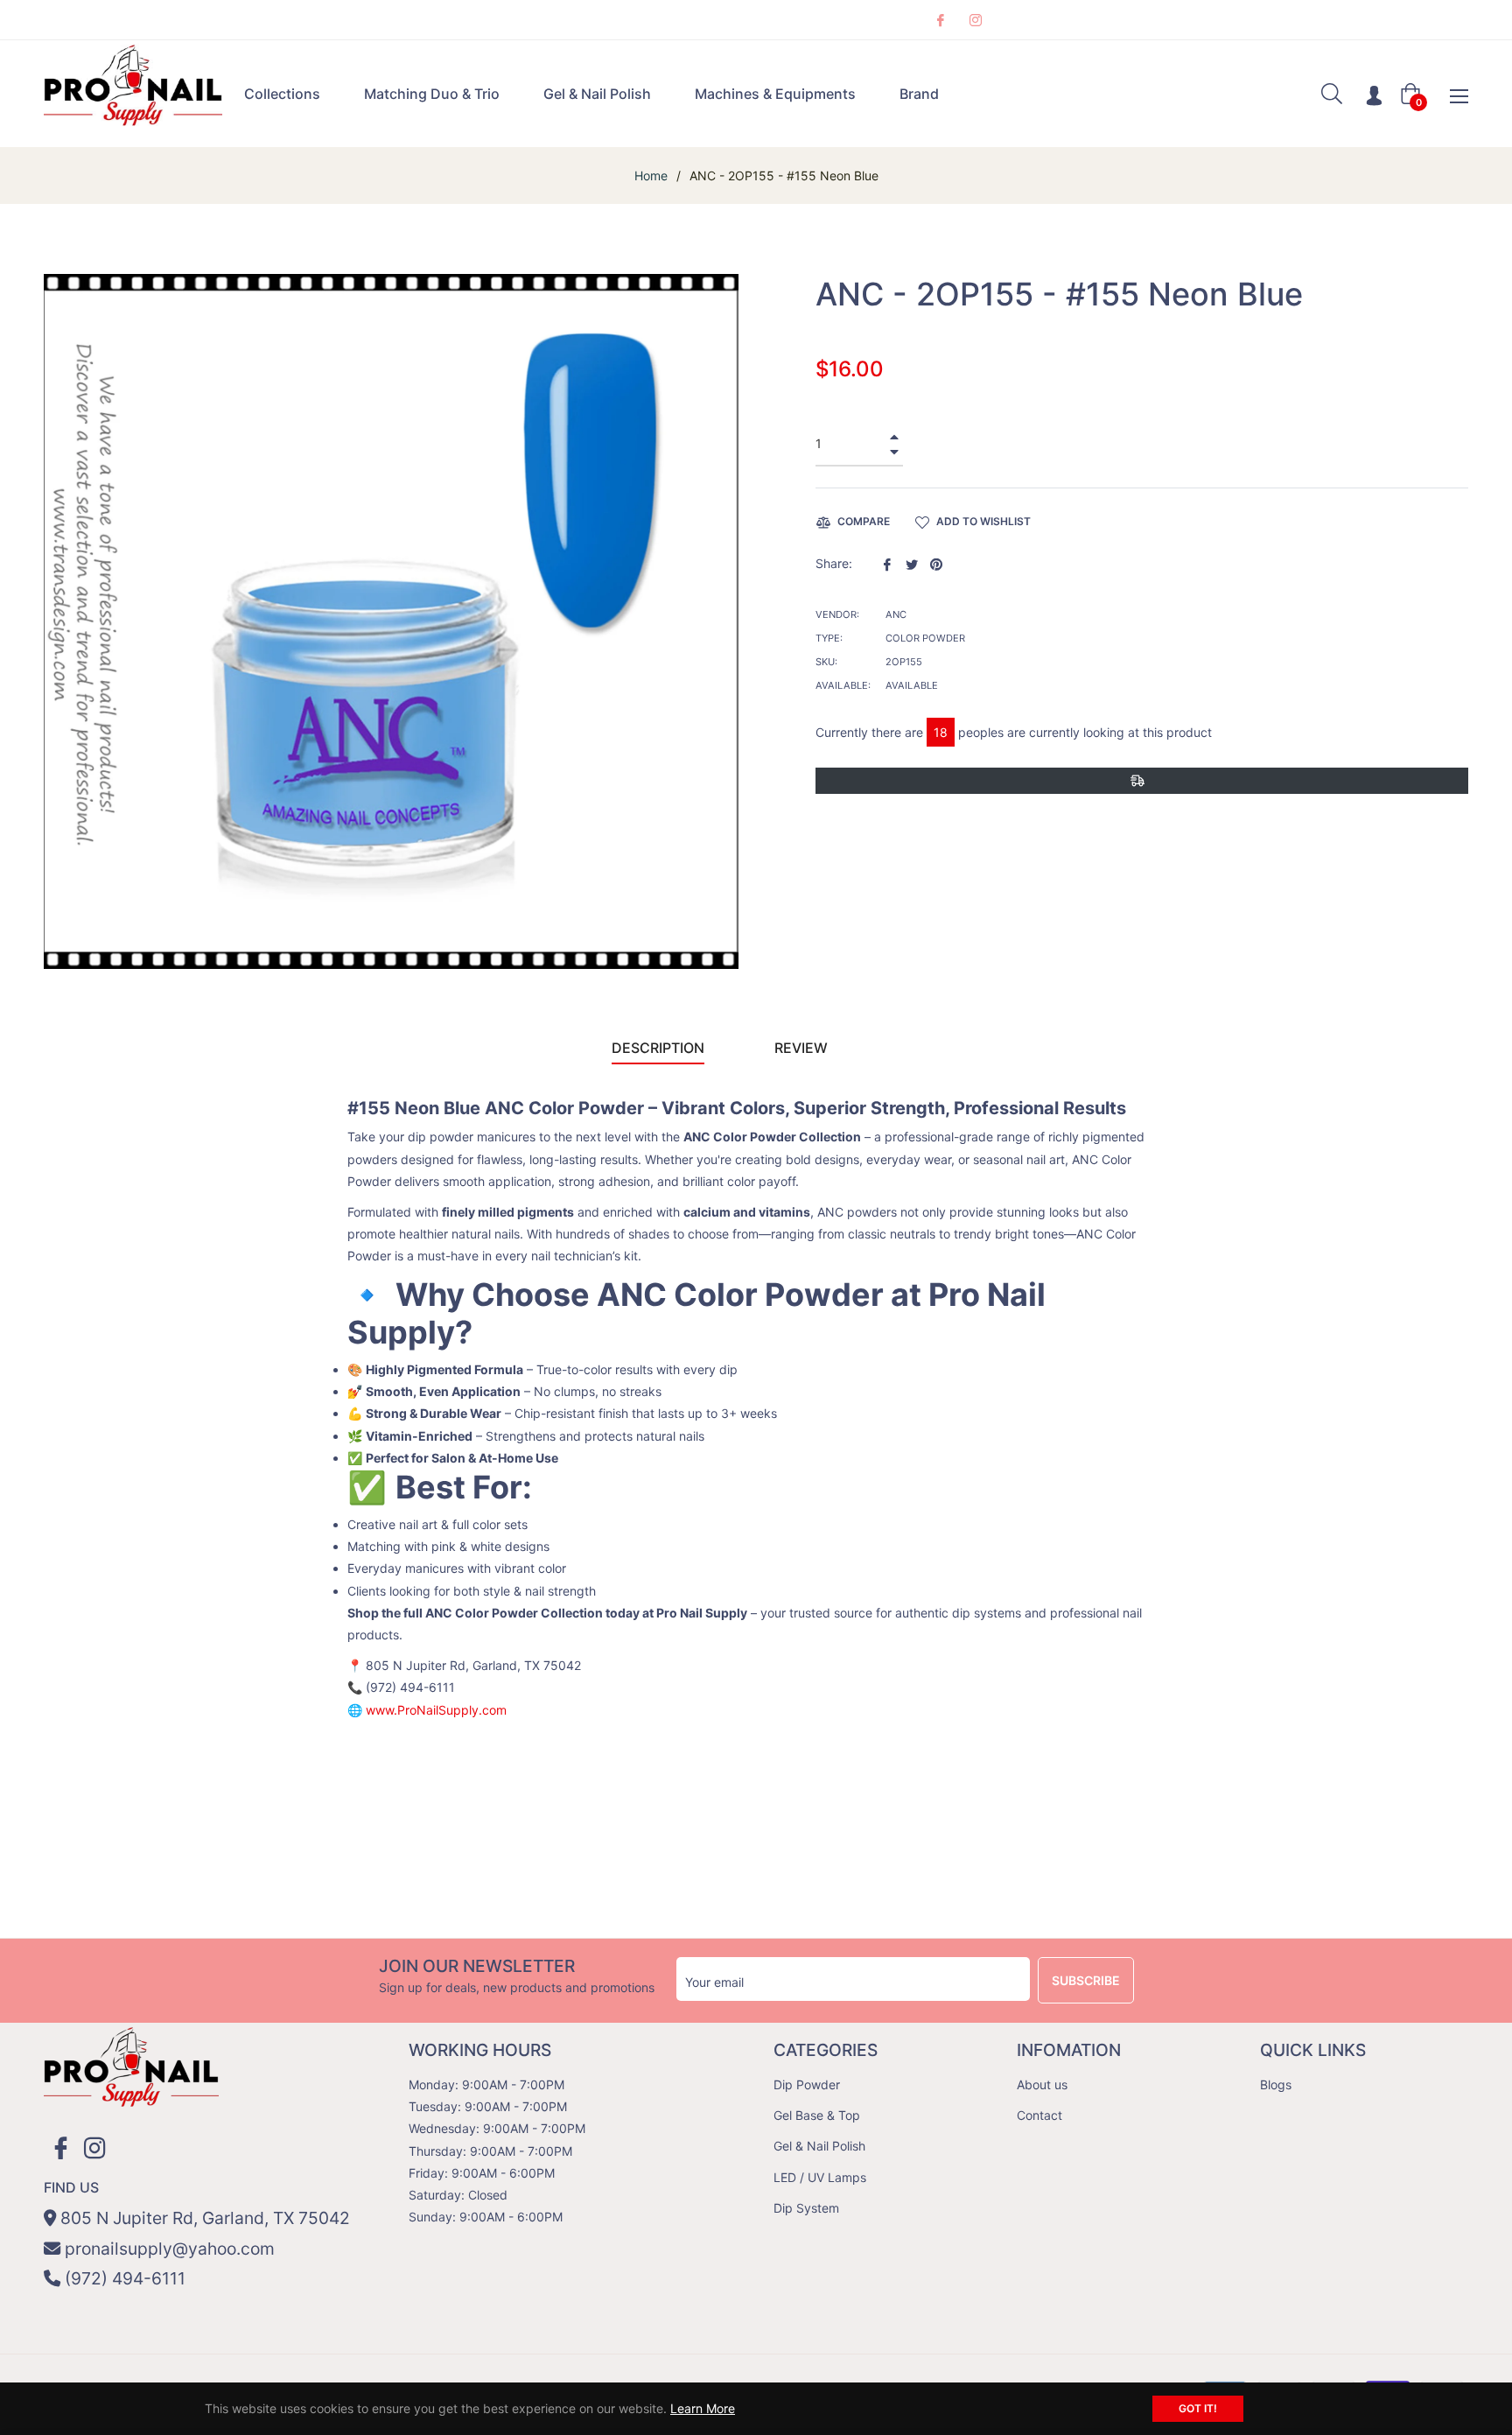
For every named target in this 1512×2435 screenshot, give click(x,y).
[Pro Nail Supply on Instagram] (975, 20)
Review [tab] (803, 1048)
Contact (1039, 2115)
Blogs (1276, 2084)
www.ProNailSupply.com (436, 1710)
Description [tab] (658, 1048)
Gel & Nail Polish (819, 2146)
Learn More (703, 2408)
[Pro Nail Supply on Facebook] (940, 20)
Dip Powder (807, 2084)
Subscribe (1086, 1980)
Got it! (1198, 2408)
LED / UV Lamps (820, 2177)
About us (1042, 2084)
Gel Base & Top (817, 2115)
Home (651, 175)
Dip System (806, 2208)
